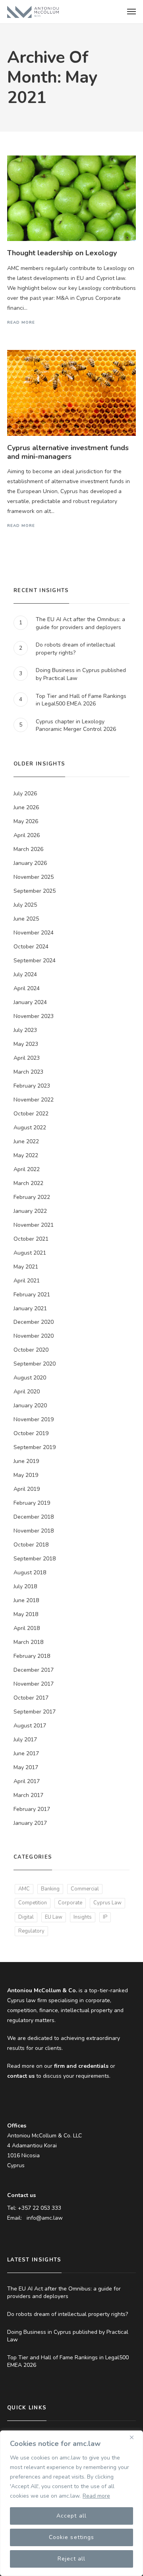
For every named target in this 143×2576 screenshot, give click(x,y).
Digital (26, 1917)
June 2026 (26, 807)
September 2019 (35, 1447)
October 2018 (31, 1545)
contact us (21, 2076)
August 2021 (30, 1253)
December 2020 (34, 1322)
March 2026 (28, 849)
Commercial (85, 1889)
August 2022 (30, 1128)
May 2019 (26, 1475)
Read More (21, 322)
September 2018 (35, 1559)
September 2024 (35, 961)
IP (105, 1917)
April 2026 (27, 835)
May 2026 (26, 821)
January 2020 (30, 1406)
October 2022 (31, 1114)
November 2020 (34, 1336)
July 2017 (25, 1740)
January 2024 (30, 1002)
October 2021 (31, 1239)
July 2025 (25, 905)
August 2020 (30, 1378)
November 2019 (34, 1419)
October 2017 (31, 1698)
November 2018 (34, 1531)
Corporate (70, 1903)
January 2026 (30, 863)
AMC (24, 1889)
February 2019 (32, 1503)
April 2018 (27, 1628)
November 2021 (34, 1225)
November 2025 (34, 877)
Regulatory (31, 1931)
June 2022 (26, 1141)
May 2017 (26, 1767)
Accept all (71, 2516)
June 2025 (26, 919)
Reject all (72, 2559)
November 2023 (34, 1016)
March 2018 (28, 1642)
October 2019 (31, 1433)
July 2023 (25, 1030)
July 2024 (25, 974)
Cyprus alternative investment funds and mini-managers (68, 452)
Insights (83, 1917)
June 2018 (26, 1600)
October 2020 (31, 1350)
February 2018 (32, 1656)
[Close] (135, 2437)
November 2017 (34, 1684)
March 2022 (28, 1183)
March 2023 (28, 1072)
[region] (71, 2503)
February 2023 (32, 1086)
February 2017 (32, 1809)
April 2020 (27, 1392)
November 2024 (34, 933)
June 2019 (26, 1461)
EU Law (54, 1917)
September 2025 (35, 891)
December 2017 (34, 1670)
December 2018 (34, 1517)
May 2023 (26, 1044)
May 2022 (26, 1155)
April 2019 (27, 1489)
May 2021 (26, 1267)
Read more (96, 2496)
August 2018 (30, 1573)
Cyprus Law (107, 1903)
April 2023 (27, 1058)
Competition (33, 1903)
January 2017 (30, 1823)
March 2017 (28, 1795)
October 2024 (31, 947)
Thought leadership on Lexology (62, 253)
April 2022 (27, 1169)
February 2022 (32, 1197)
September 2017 (35, 1712)
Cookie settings (71, 2537)
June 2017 (26, 1753)
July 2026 (25, 794)
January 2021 (30, 1308)
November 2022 (34, 1100)
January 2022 (30, 1211)
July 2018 (25, 1586)
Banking (50, 1889)
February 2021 (32, 1295)
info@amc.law (45, 2218)
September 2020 (35, 1364)
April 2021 (27, 1281)
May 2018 (26, 1614)
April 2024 (27, 988)
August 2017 (30, 1726)
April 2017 (27, 1781)
